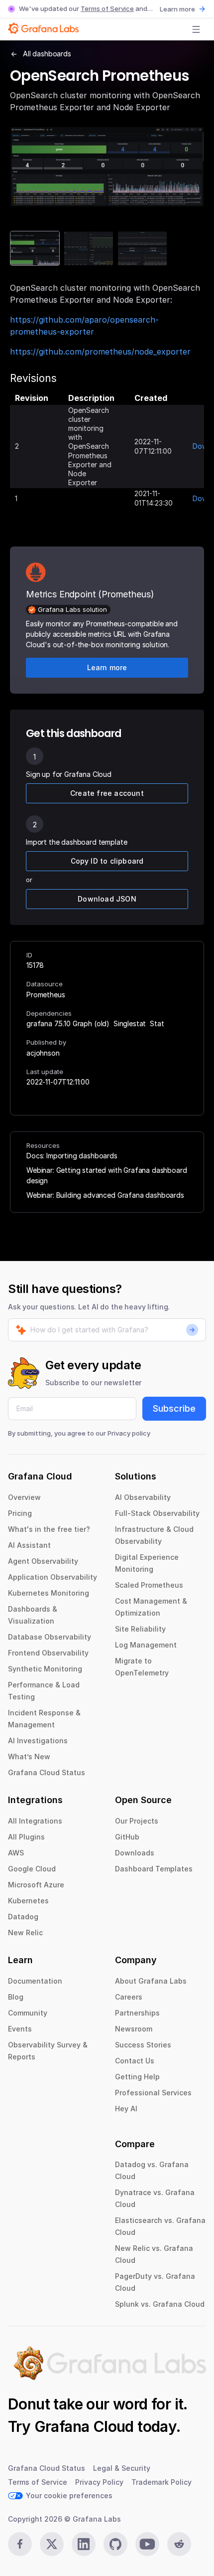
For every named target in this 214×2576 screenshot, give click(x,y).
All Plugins (26, 1837)
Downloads (135, 1853)
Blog (16, 1997)
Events (20, 2029)
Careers (129, 1997)
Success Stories (143, 2045)
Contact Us (135, 2061)
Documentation (35, 1981)
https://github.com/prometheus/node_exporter (100, 352)
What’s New (29, 1756)
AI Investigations (38, 1741)
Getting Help (137, 2077)
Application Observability (53, 1577)
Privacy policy (129, 1433)
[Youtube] (147, 2544)
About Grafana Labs (151, 1981)
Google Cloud (32, 1869)
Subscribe (174, 1408)
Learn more (177, 9)
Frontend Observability (48, 1653)
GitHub (127, 1837)
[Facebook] (20, 2544)
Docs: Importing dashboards (72, 1156)
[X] (52, 2544)
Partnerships (137, 2013)
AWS (16, 1853)
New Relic (25, 1932)
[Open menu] (196, 29)
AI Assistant (29, 1545)
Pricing (20, 1513)
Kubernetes (28, 1901)
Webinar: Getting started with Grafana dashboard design (107, 1175)
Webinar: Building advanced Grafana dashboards (105, 1195)
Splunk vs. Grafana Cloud (160, 2304)
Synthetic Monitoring (45, 1669)
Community (28, 2013)
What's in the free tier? (49, 1529)
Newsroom (134, 2029)
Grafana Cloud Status (47, 1772)
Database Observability (50, 1637)
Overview (24, 1497)
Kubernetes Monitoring (49, 1593)
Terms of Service (107, 8)
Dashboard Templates (154, 1869)
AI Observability (143, 1497)
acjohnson (43, 1053)
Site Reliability (140, 1629)
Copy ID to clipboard (107, 861)
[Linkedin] (84, 2544)
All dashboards (47, 54)
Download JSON (107, 899)
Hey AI (126, 2109)
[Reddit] (179, 2544)
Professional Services (153, 2093)
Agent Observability (43, 1561)
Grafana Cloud (84, 2426)
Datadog (23, 1917)
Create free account (107, 793)
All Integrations (35, 1821)
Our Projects (137, 1821)
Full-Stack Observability (157, 1513)
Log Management (146, 1645)
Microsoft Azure (36, 1885)
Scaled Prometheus (149, 1585)
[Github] (115, 2544)
